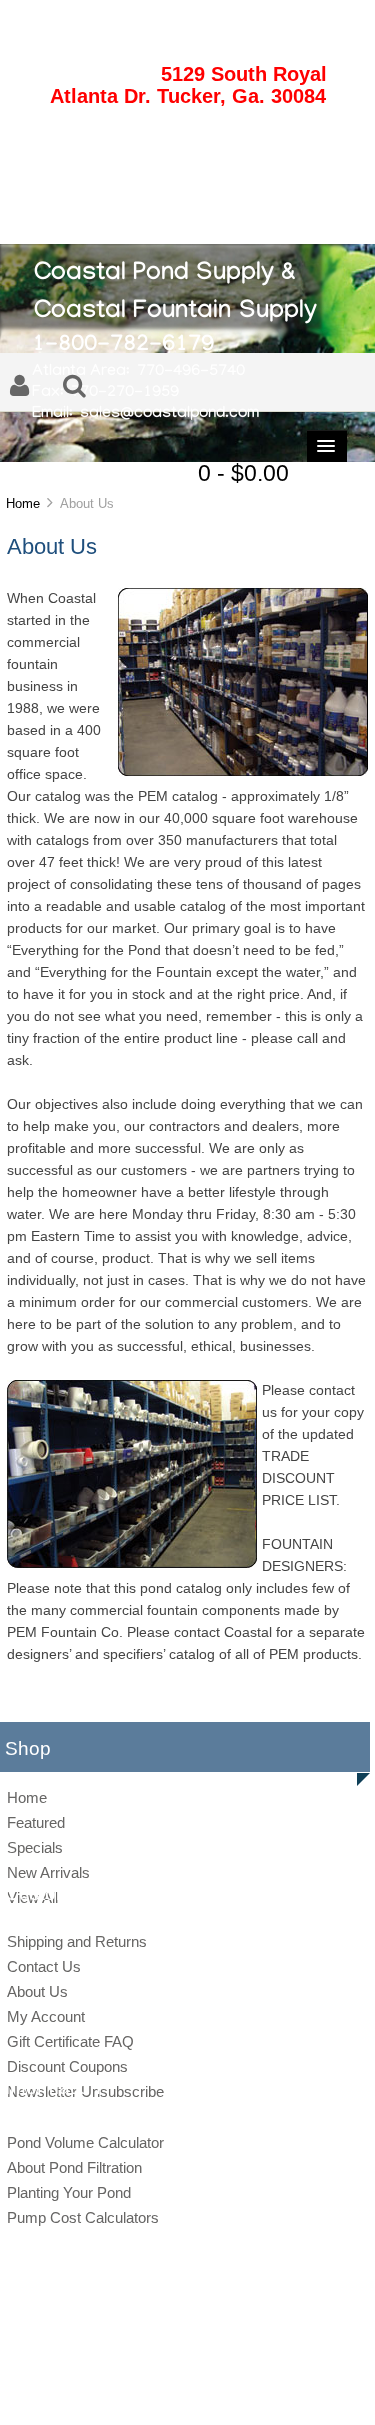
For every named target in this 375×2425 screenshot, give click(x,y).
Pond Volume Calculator (85, 2142)
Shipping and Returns (77, 1941)
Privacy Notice (165, 2389)
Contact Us (44, 1966)
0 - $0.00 (243, 473)
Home (23, 503)
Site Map (95, 2389)
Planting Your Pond (69, 2192)
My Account (46, 2016)
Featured (36, 1822)
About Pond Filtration (74, 2167)
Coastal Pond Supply (172, 2356)
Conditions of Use (258, 2389)
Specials (35, 1847)
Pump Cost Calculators (83, 2217)
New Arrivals (48, 1872)
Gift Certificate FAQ (70, 2041)
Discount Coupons (67, 2066)
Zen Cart (325, 2356)
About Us (37, 1991)
